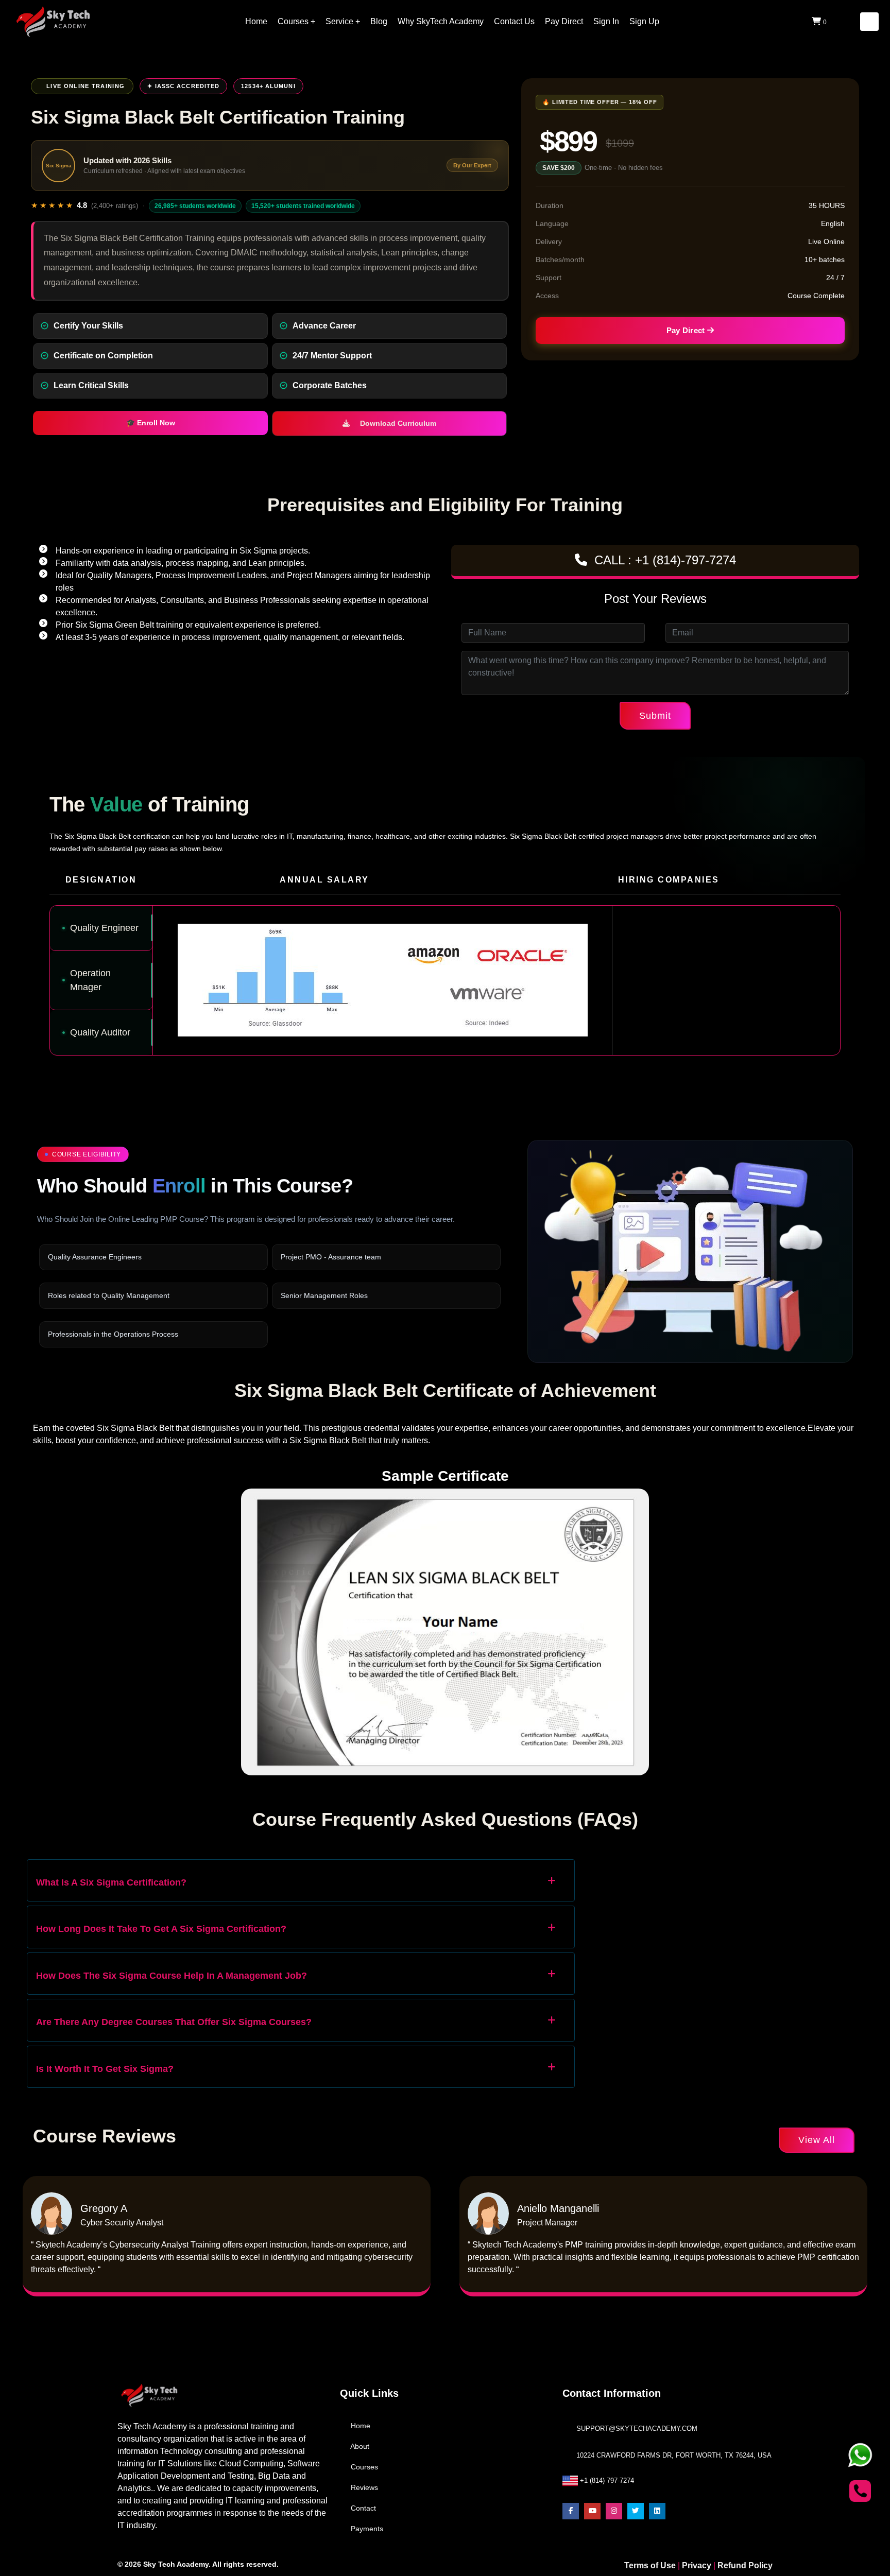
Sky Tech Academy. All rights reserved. (211, 2564)
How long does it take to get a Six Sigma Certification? (161, 1929)
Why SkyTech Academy (441, 21)
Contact (362, 2508)
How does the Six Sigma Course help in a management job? (172, 1976)
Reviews (363, 2488)
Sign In (606, 21)
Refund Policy (745, 2565)
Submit (655, 716)
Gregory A (104, 2208)
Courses (293, 21)
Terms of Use (651, 2565)
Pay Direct (564, 21)
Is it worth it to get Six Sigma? (105, 2069)
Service (339, 21)
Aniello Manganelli (558, 2208)
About (359, 2447)
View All (817, 2140)
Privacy (697, 2565)
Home (256, 21)
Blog (379, 21)
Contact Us (514, 21)
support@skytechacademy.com (637, 2428)
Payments (366, 2529)
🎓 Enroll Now (151, 423)
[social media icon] (571, 2511)
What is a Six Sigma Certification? (111, 1882)
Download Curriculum (397, 423)
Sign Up (644, 21)
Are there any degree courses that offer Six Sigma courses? (174, 2022)
